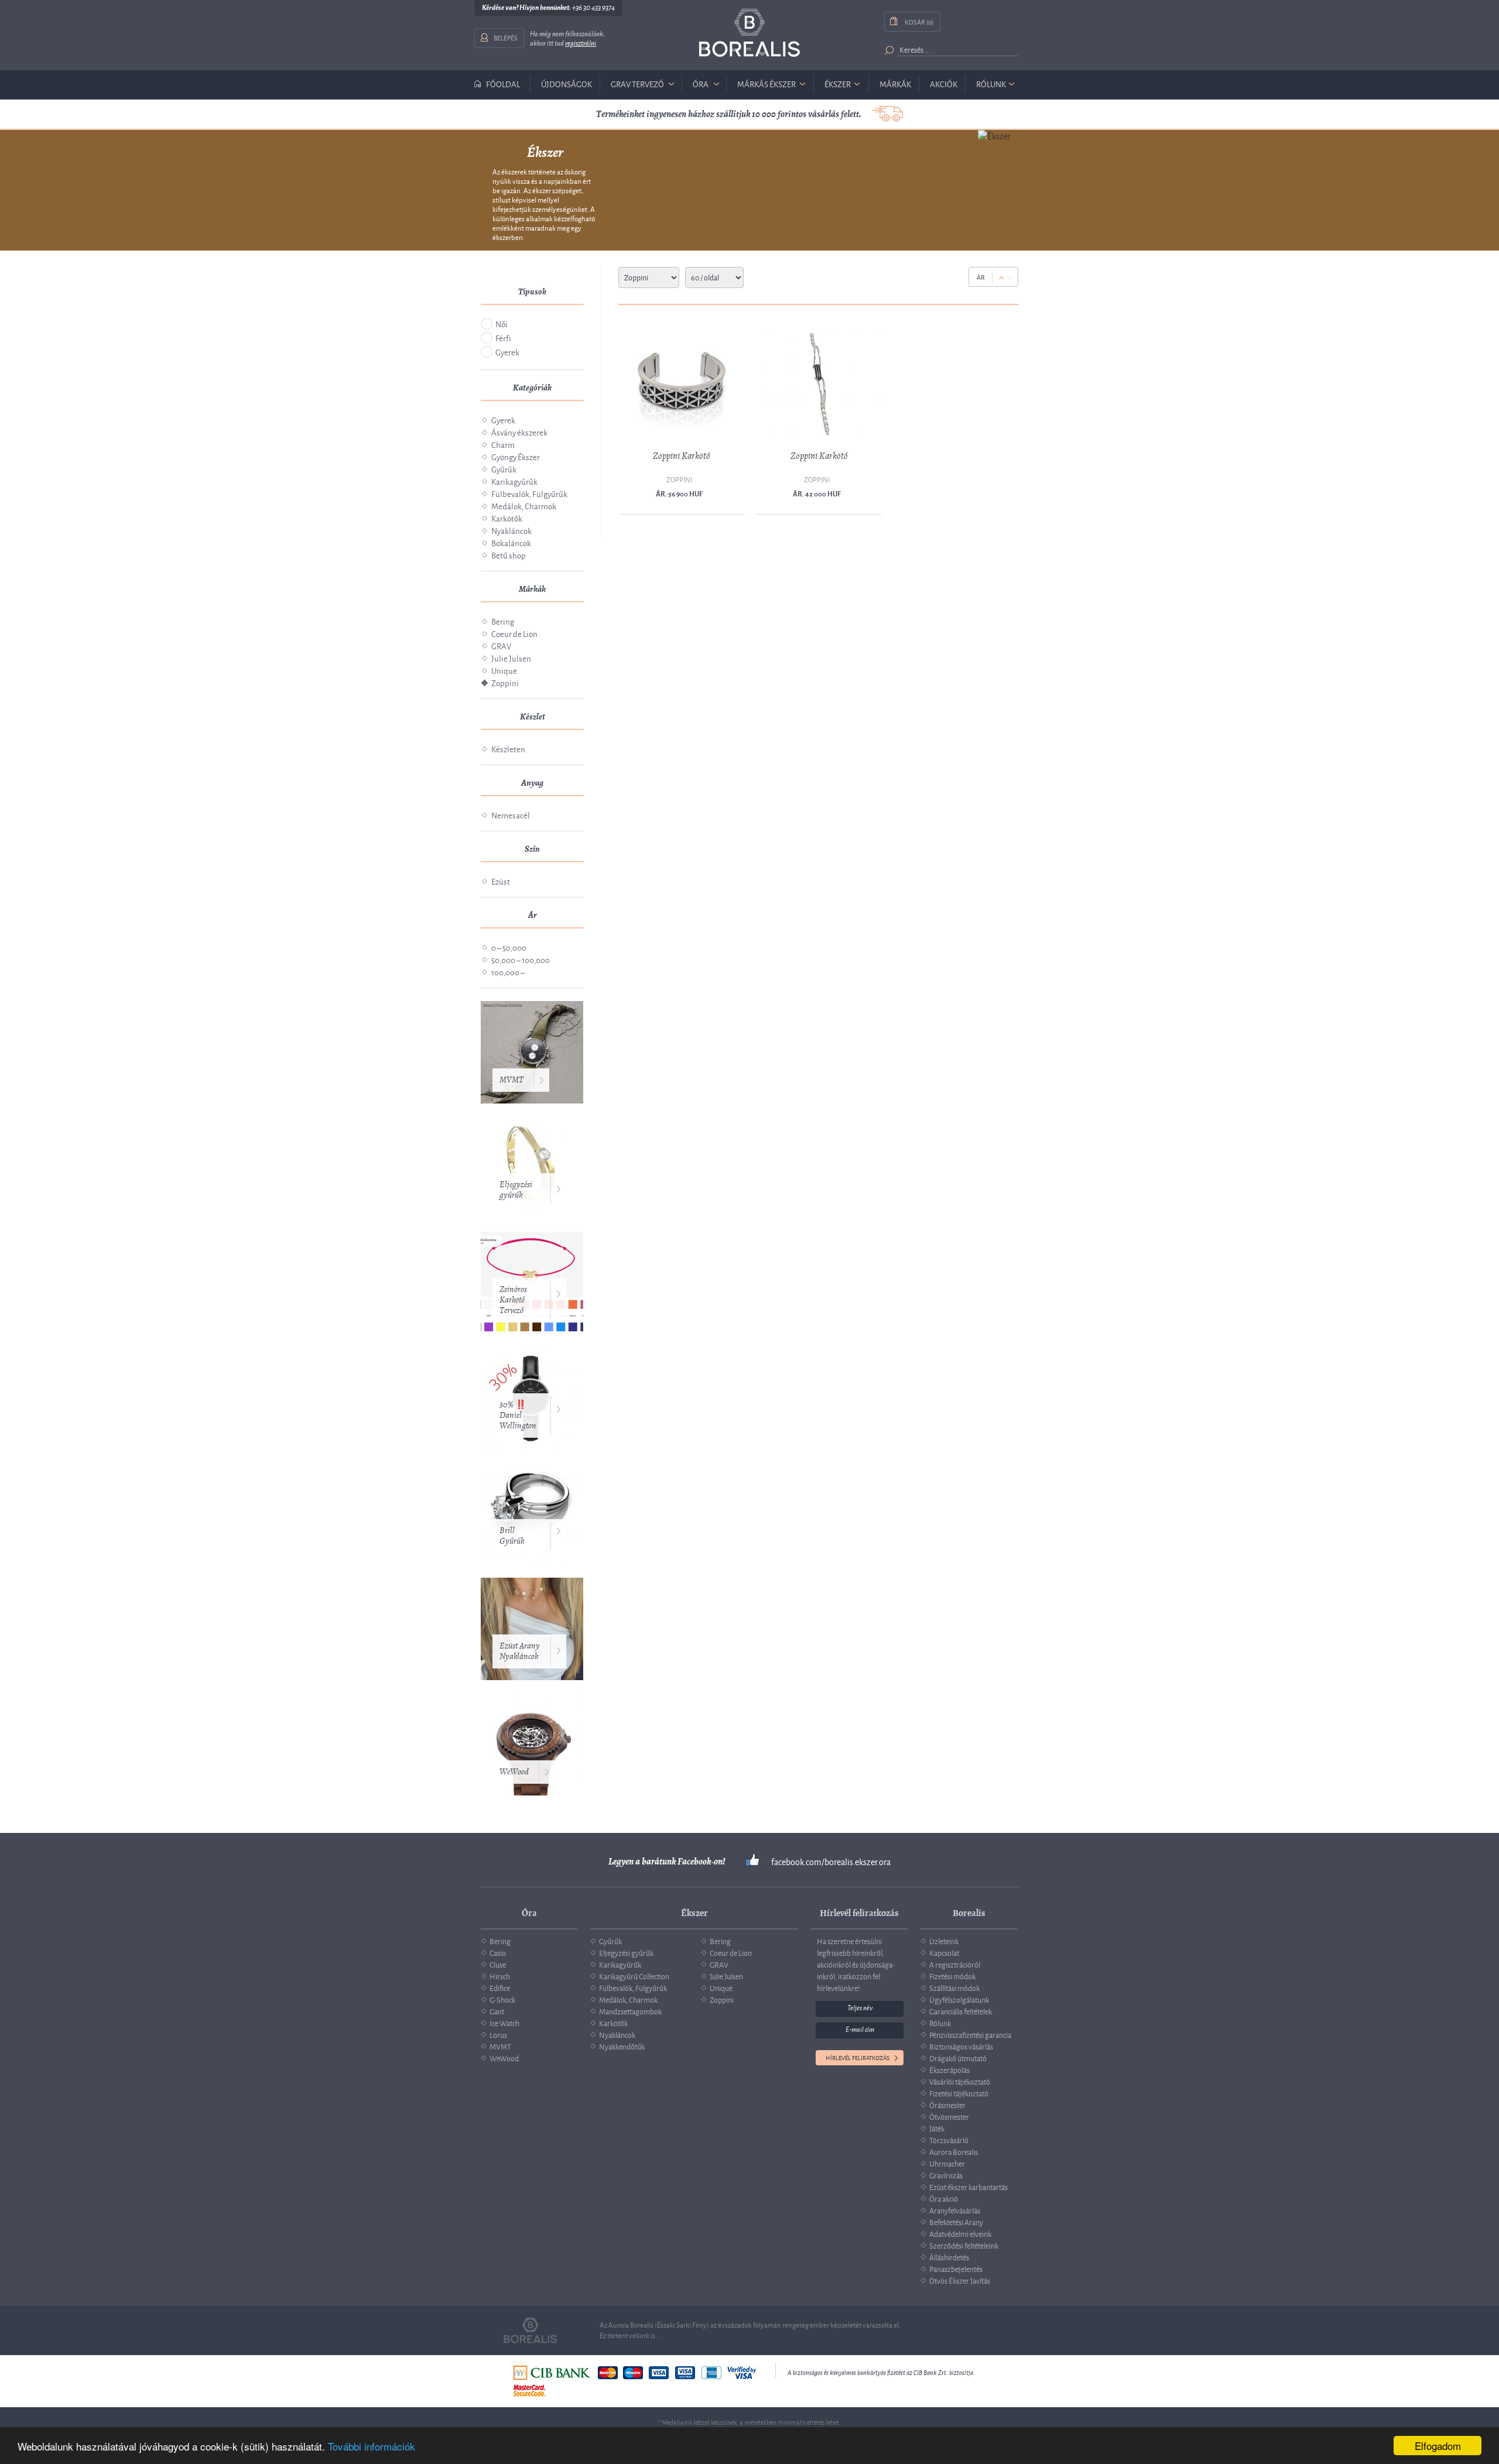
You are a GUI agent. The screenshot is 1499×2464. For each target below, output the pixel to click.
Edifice (500, 1987)
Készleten (508, 748)
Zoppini (505, 682)
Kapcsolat (944, 1952)
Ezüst (501, 881)
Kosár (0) (919, 21)
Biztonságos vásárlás (961, 2046)
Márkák (895, 83)
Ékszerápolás (949, 2069)
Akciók (944, 83)
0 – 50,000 (509, 947)
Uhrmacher (947, 2163)
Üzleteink (944, 1941)
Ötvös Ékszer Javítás (960, 2280)
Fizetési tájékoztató (959, 2093)
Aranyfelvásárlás (955, 2210)
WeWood (514, 1772)
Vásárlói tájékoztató (960, 2081)
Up (1002, 278)
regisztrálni (581, 43)
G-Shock (502, 1999)
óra (701, 83)
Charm (503, 444)
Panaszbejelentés (956, 2268)
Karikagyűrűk (514, 481)
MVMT (511, 1080)
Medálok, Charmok (524, 506)
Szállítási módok (954, 1987)
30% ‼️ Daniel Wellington (518, 1415)
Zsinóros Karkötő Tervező (513, 1300)
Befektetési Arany (956, 2222)
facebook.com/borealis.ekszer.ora (831, 1862)
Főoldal (503, 84)
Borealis (749, 33)
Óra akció (944, 2198)
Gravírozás (946, 2175)
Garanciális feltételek (961, 2011)
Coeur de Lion (514, 633)
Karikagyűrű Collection (634, 1976)
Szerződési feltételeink (964, 2245)
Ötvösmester (949, 2116)
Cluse (498, 1964)
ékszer (838, 83)
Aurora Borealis (954, 2151)
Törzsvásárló (949, 2140)
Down (1010, 278)
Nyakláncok (511, 530)
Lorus (498, 2034)
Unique (504, 670)
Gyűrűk (504, 469)
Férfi (503, 337)
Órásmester (947, 2105)
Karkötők (507, 518)
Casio (498, 1952)
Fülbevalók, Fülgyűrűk (529, 493)
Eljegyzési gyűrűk (516, 1190)
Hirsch (500, 1976)
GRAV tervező (637, 83)
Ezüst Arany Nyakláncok (520, 1651)
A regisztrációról (955, 1964)
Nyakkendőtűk (622, 2046)
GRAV (501, 645)
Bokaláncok (511, 542)
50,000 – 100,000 (521, 959)
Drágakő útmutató (958, 2058)
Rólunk (991, 83)
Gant (497, 2011)
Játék (937, 2128)
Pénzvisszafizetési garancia (970, 2034)
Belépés (506, 37)
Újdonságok (567, 83)
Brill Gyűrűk (512, 1536)
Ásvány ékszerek (519, 432)
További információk (372, 2446)
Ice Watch (504, 2023)
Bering (503, 621)
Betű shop (509, 555)
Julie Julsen (511, 658)
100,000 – (508, 971)
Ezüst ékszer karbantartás (968, 2187)
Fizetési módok (952, 1976)
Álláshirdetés (949, 2257)
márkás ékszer (766, 83)
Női (502, 323)
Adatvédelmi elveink (960, 2233)
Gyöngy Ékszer (516, 456)
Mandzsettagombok (630, 2011)
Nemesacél (511, 815)
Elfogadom (1438, 2446)
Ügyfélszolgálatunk (959, 1999)
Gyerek (507, 352)
